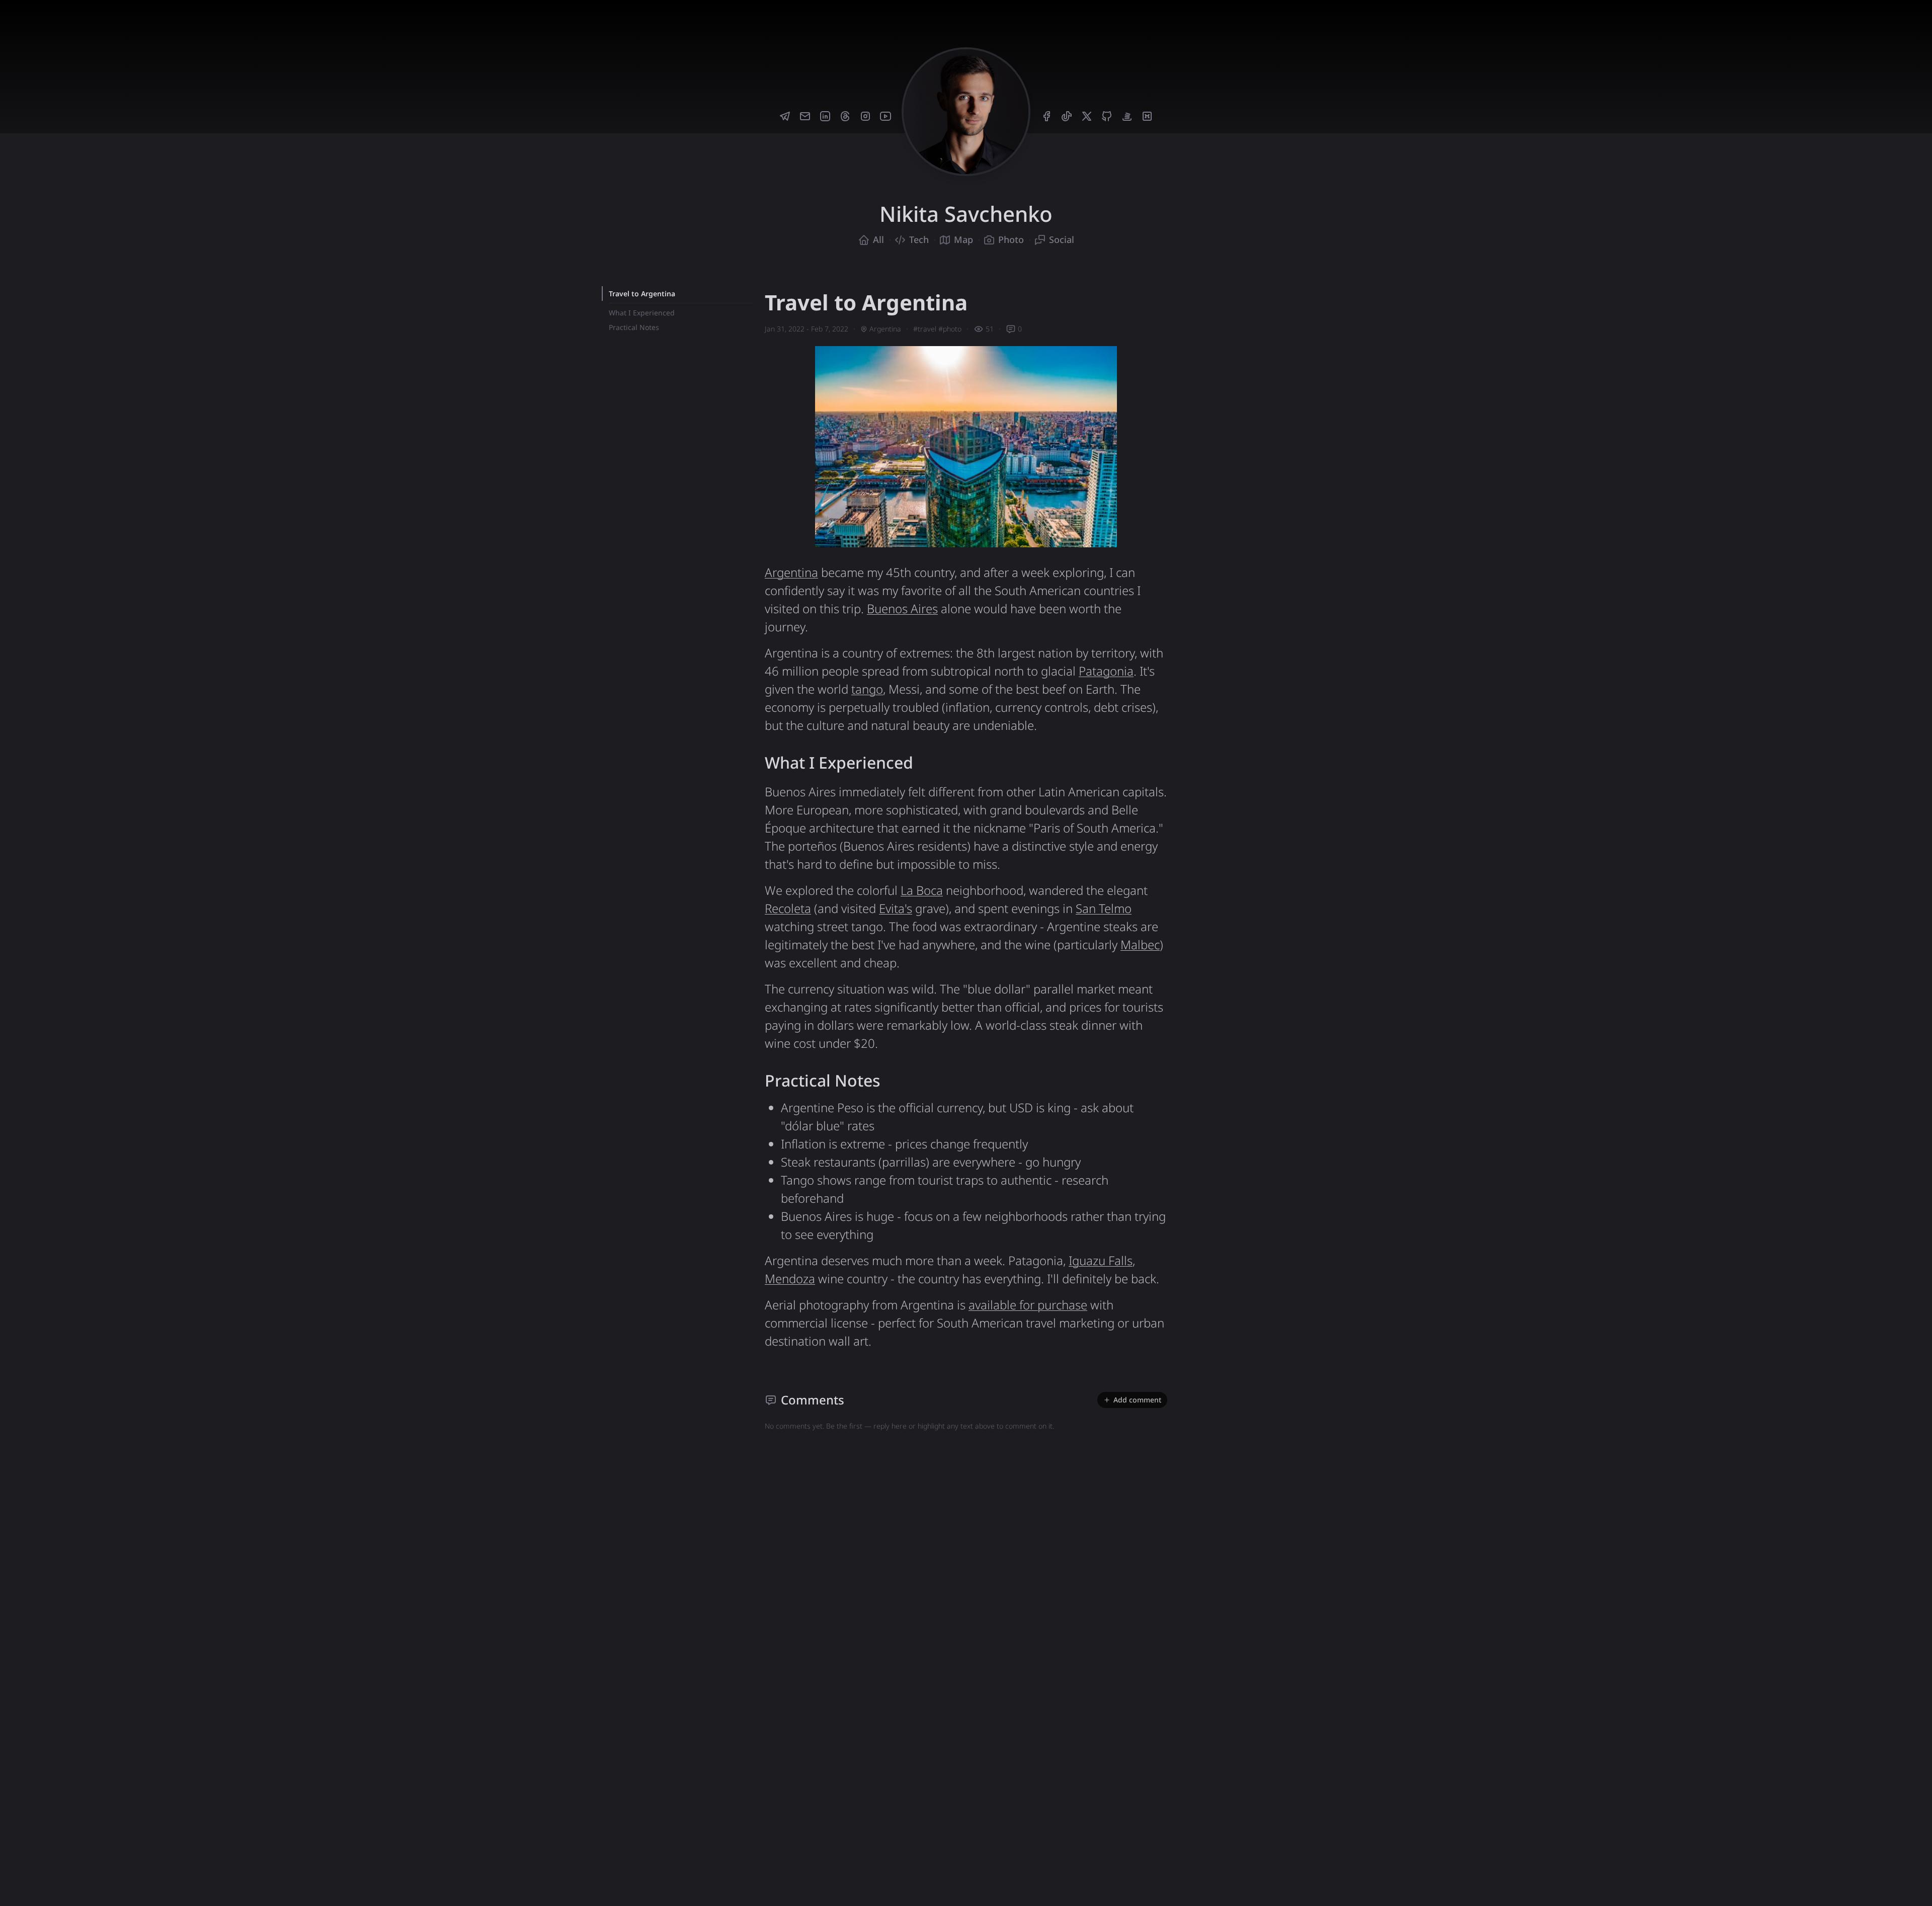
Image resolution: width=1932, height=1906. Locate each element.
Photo (1011, 239)
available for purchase (1028, 1305)
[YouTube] (886, 116)
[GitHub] (1107, 116)
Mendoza (790, 1278)
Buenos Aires (902, 608)
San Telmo (1104, 908)
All (878, 239)
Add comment (1137, 1400)
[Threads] (845, 116)
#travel (925, 329)
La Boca (922, 890)
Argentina (885, 329)
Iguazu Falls (1101, 1260)
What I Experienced (642, 313)
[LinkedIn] (825, 116)
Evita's (896, 908)
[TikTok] (1067, 116)
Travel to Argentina (642, 294)
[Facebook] (1046, 116)
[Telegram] (785, 116)
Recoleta (788, 908)
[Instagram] (865, 116)
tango (867, 689)
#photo (950, 329)
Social (1062, 239)
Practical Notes (634, 327)
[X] (1087, 116)
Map (963, 239)
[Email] (805, 116)
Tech (919, 239)
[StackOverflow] (1127, 116)
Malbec (1140, 944)
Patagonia (1106, 671)
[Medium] (1147, 116)
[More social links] (1165, 22)
